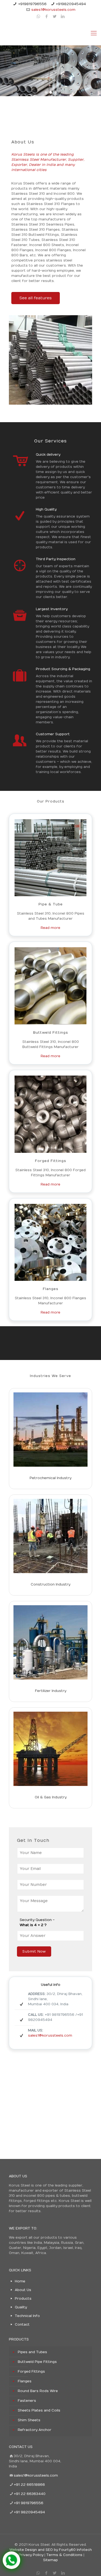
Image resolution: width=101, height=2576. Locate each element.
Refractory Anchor (35, 2430)
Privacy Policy (31, 2555)
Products (23, 2299)
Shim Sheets (29, 2420)
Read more (50, 928)
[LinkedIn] (63, 16)
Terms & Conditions (64, 2555)
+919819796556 (32, 4)
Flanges (25, 2381)
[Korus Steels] (50, 33)
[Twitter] (55, 16)
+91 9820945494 (29, 2512)
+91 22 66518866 (29, 2485)
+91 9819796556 (29, 2503)
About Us (23, 2290)
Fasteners (27, 2401)
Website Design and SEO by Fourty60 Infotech (51, 2550)
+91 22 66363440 (30, 2494)
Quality (21, 2307)
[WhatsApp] (38, 16)
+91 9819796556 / (61, 2015)
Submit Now (34, 1952)
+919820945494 (71, 4)
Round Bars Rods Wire (38, 2391)
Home (20, 2281)
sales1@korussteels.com (53, 10)
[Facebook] (46, 16)
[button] (46, 92)
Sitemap (50, 2560)
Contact (22, 2325)
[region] (50, 71)
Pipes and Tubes (32, 2352)
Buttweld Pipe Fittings (37, 2362)
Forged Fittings (31, 2372)
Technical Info (27, 2316)
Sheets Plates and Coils (39, 2410)
